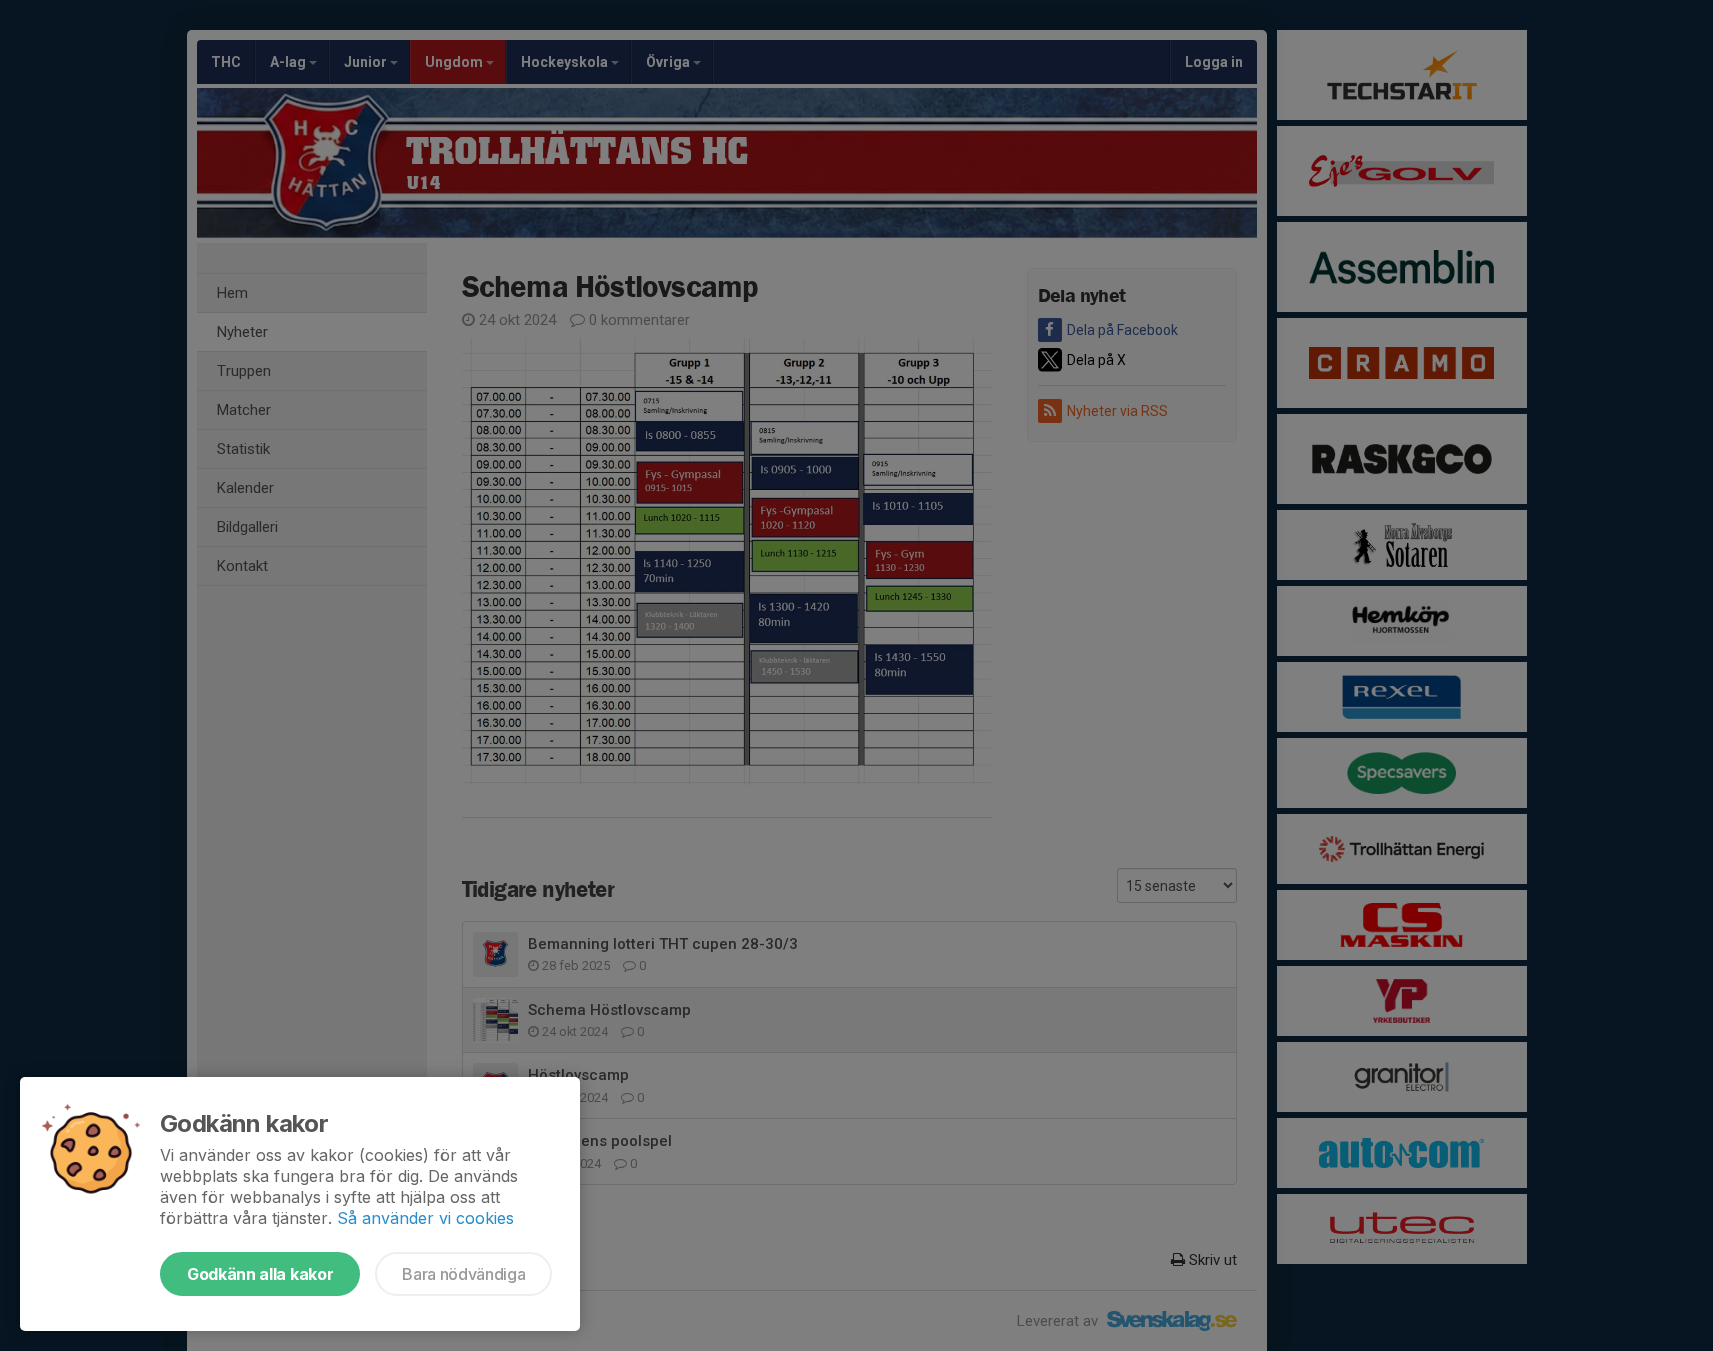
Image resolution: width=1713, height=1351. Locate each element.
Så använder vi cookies (425, 1218)
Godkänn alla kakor (260, 1274)
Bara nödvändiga (463, 1274)
